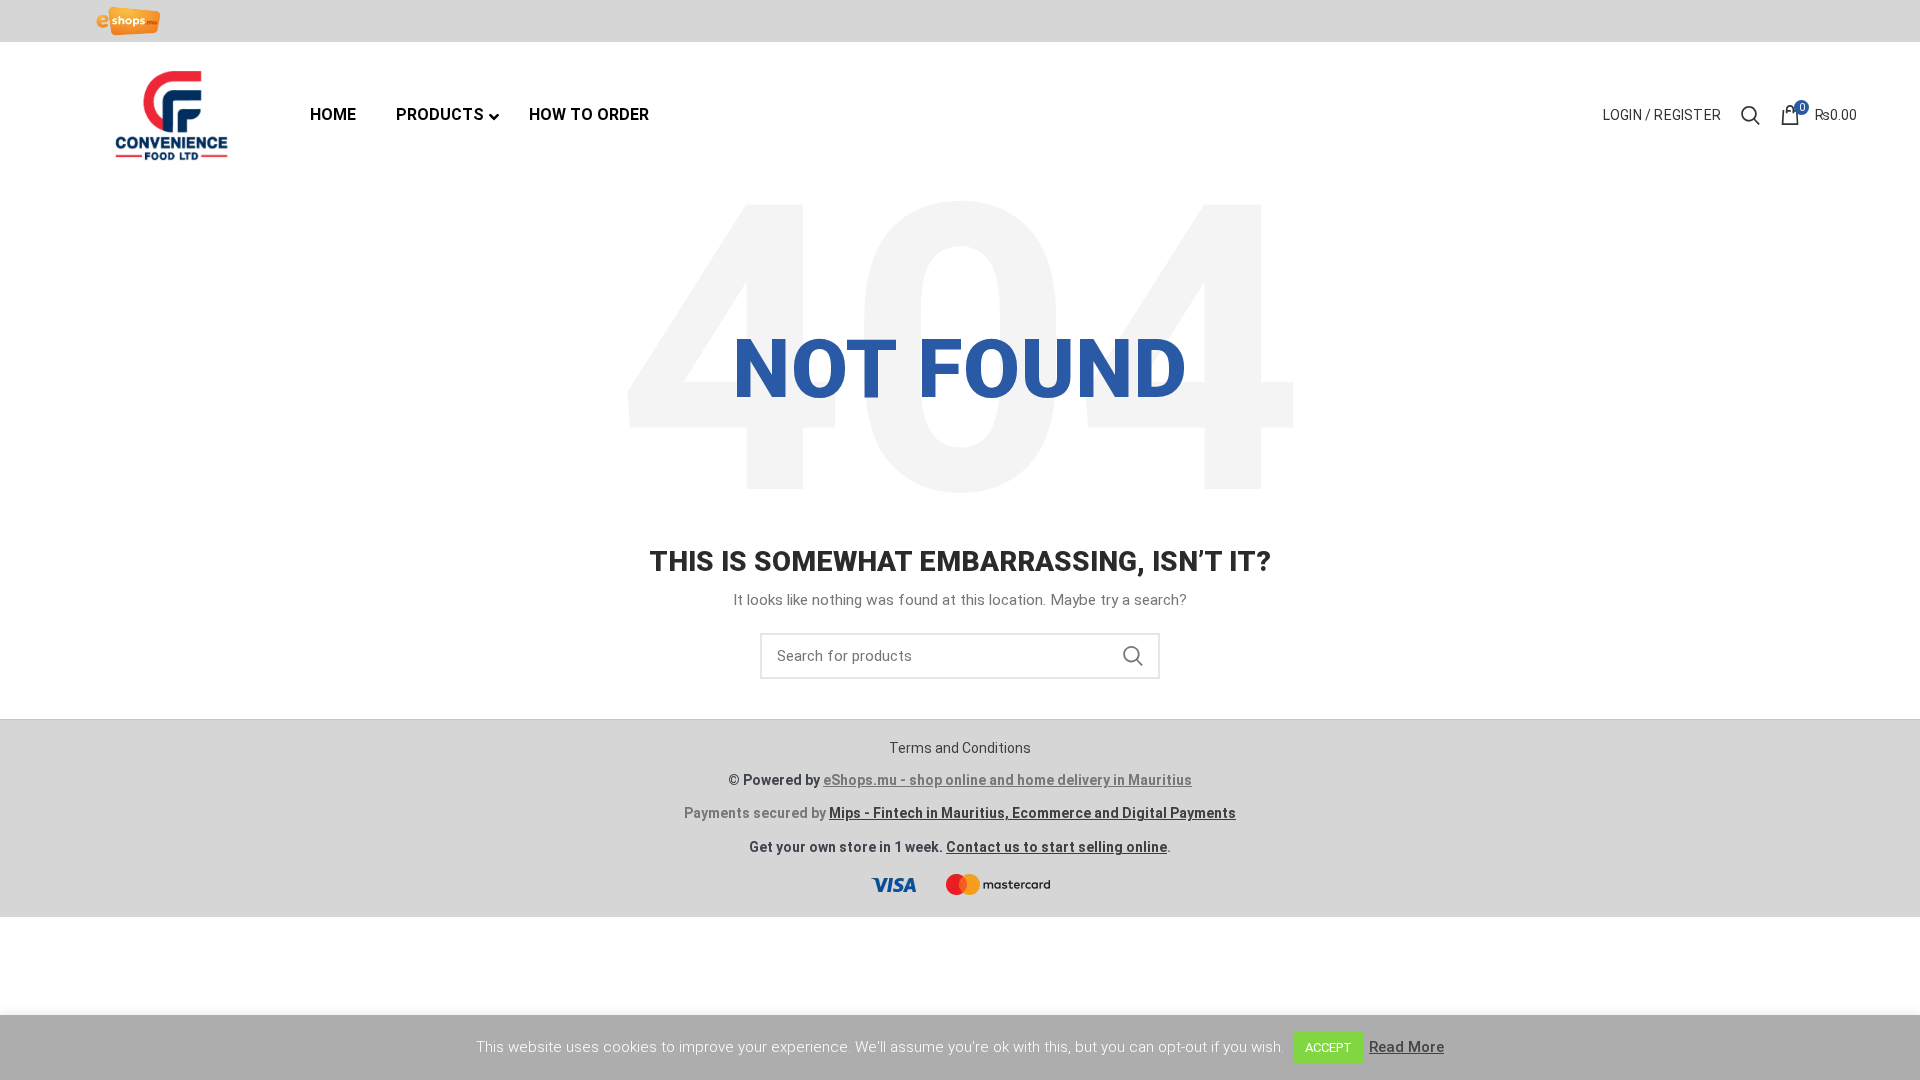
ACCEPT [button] (1328, 1047)
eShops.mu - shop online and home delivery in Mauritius (1007, 780)
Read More (1406, 1047)
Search (1133, 656)
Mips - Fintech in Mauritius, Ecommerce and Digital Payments (1032, 813)
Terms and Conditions (960, 748)
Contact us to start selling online (1056, 847)
